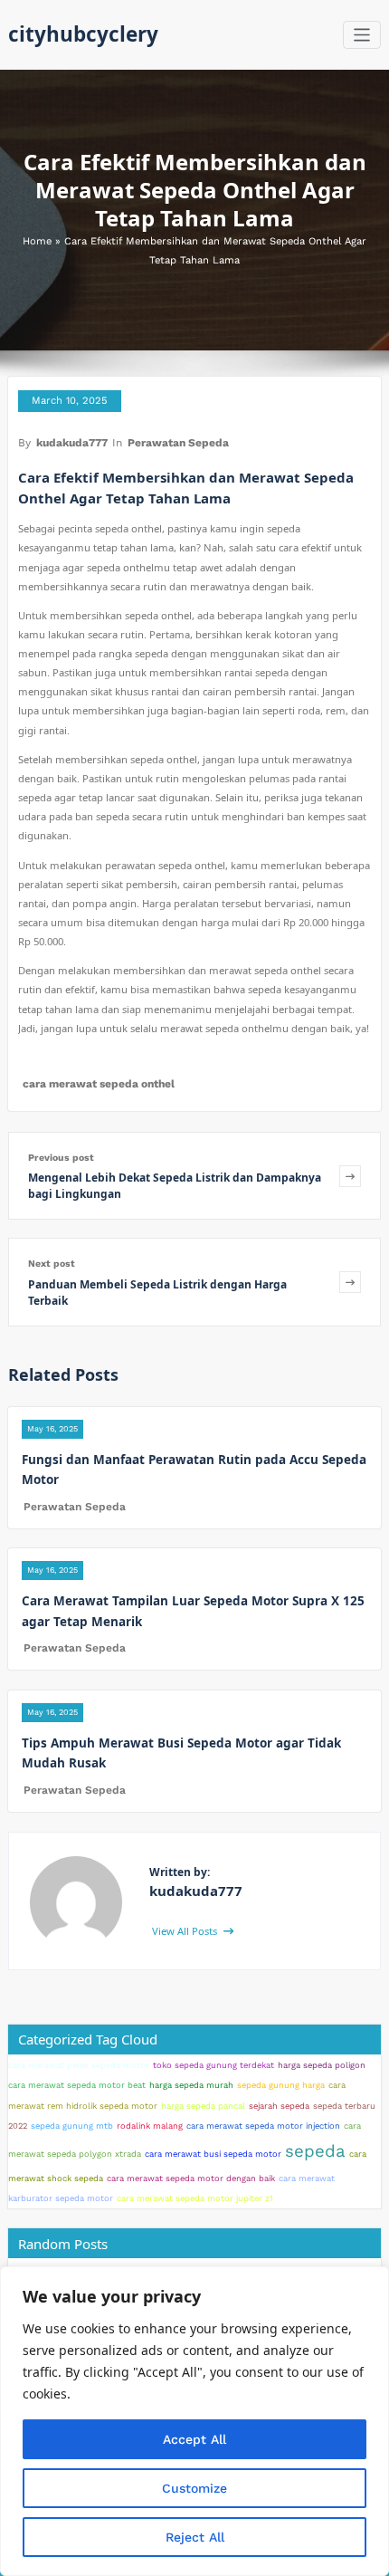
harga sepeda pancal (203, 2106)
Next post (52, 1264)
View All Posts (186, 1931)
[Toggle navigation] (362, 35)
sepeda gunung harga (281, 2085)
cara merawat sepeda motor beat (77, 2085)
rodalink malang (150, 2126)
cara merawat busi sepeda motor (213, 2154)
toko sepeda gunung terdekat (213, 2065)
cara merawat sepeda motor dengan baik (191, 2178)
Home (37, 241)
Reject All (195, 2537)
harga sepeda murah (191, 2085)
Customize (194, 2488)
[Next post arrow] (350, 1282)
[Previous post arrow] (350, 1176)
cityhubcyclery (83, 34)
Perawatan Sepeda (178, 443)
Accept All (194, 2439)
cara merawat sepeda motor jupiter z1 (195, 2198)
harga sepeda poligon (322, 2065)
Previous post (61, 1158)
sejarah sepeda (279, 2106)
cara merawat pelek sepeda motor (79, 2065)
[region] (194, 2421)
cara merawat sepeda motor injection (263, 2126)
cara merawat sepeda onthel (99, 1084)
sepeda (315, 2151)
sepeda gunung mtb (72, 2126)
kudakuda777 (72, 443)
